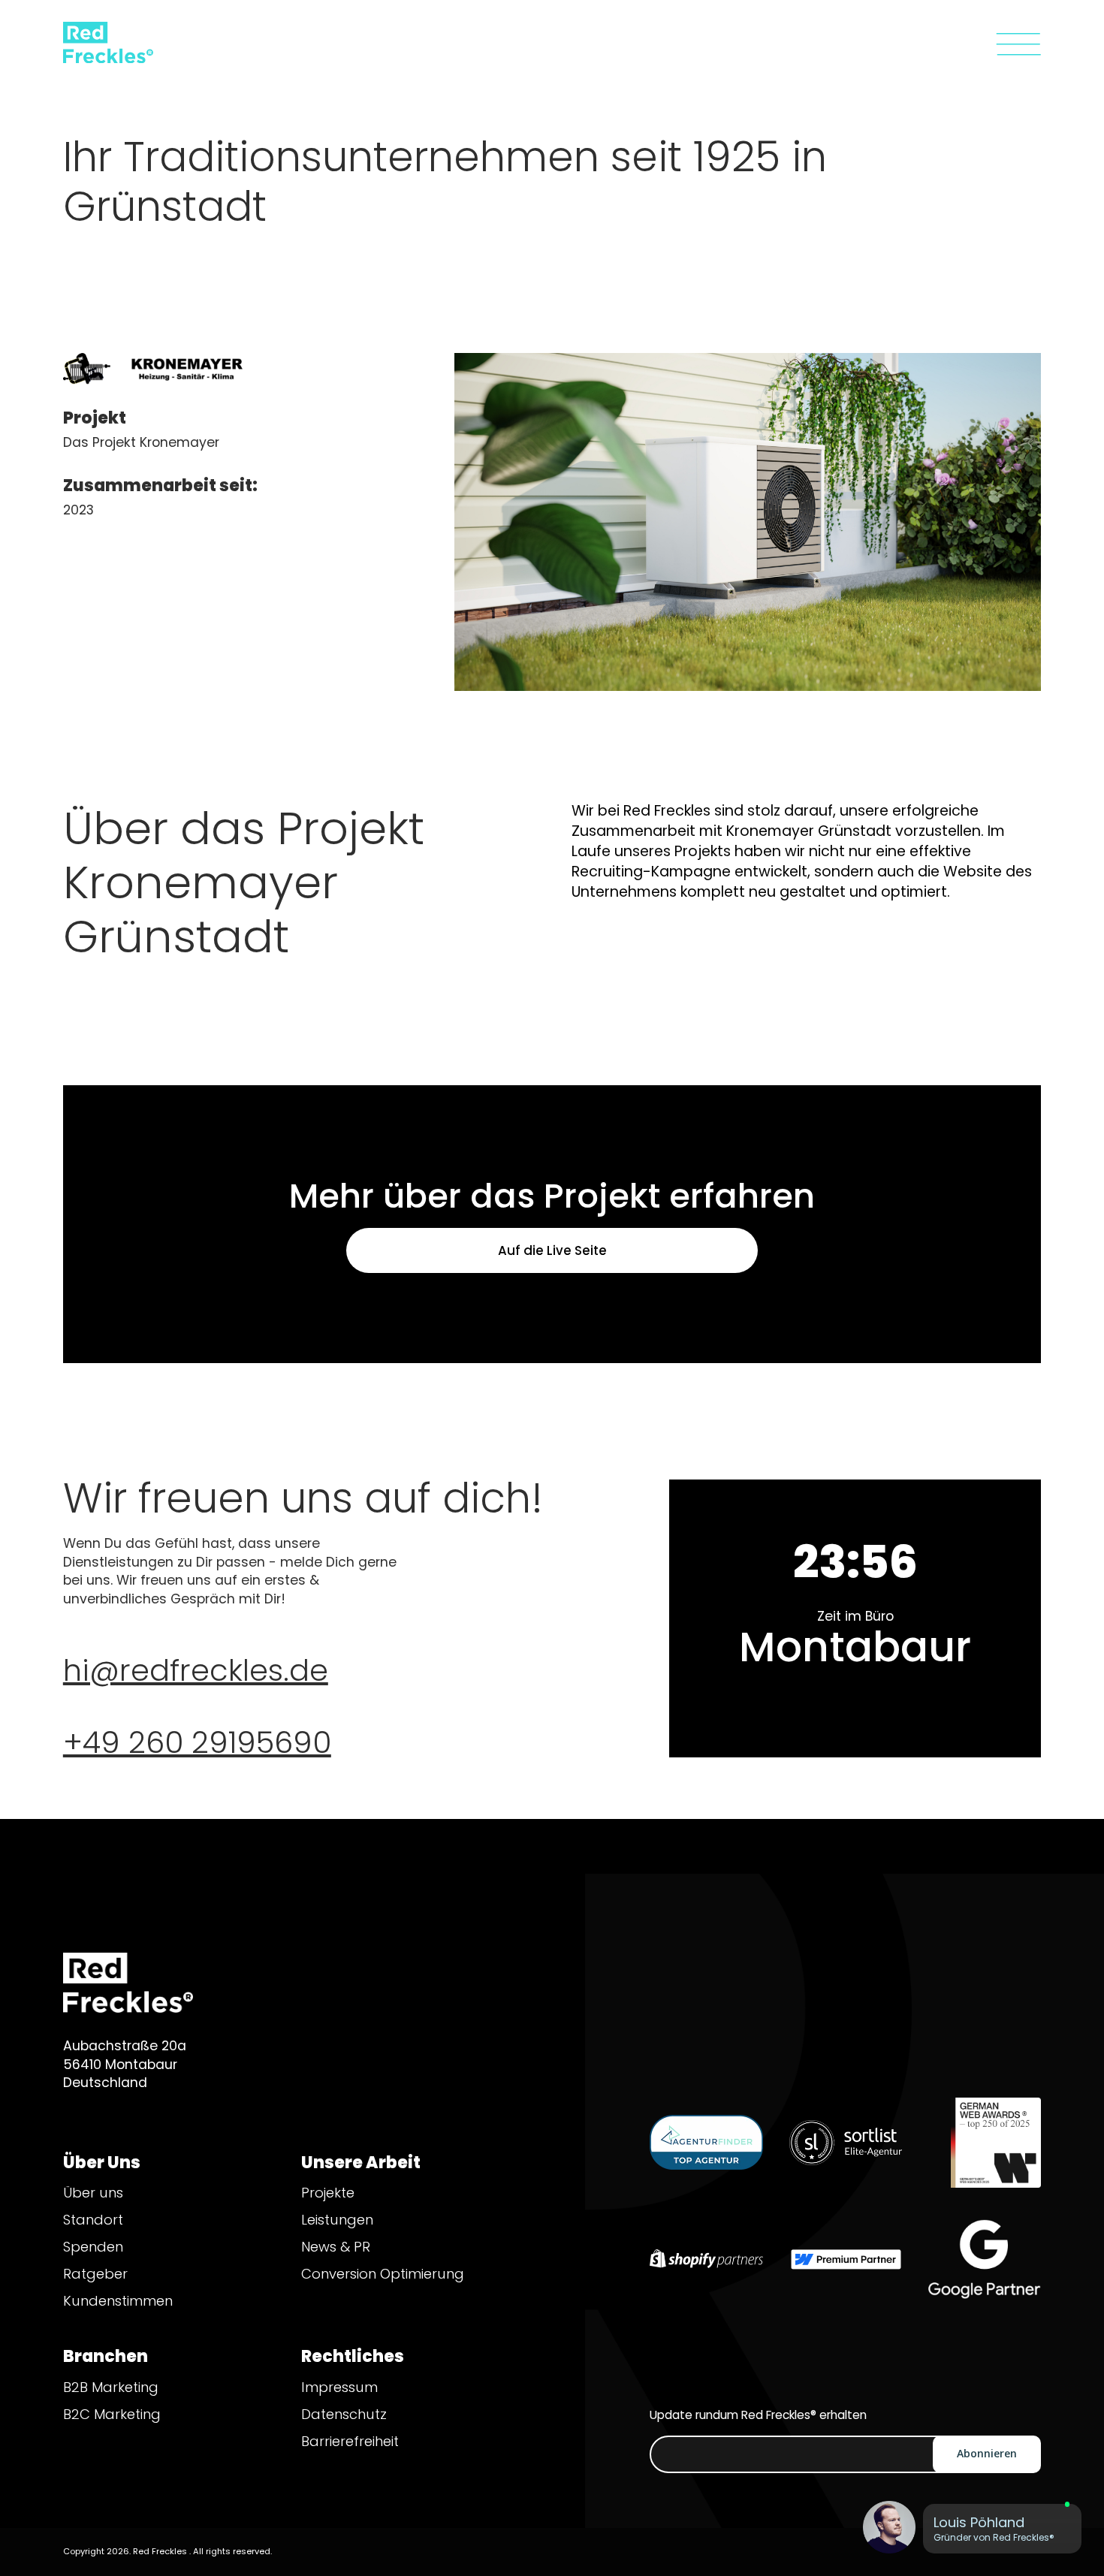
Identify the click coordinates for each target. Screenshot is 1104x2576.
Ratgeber (95, 2274)
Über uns (93, 2193)
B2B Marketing (111, 2387)
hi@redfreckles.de (196, 1670)
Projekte (328, 2193)
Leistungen (337, 2220)
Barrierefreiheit (350, 2441)
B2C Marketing (112, 2414)
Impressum (339, 2387)
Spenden (93, 2247)
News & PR (336, 2247)
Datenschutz (344, 2414)
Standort (93, 2220)
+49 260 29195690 (197, 1742)
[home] (86, 44)
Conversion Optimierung (383, 2274)
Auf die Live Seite (552, 1250)
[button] (1018, 44)
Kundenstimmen (118, 2301)
